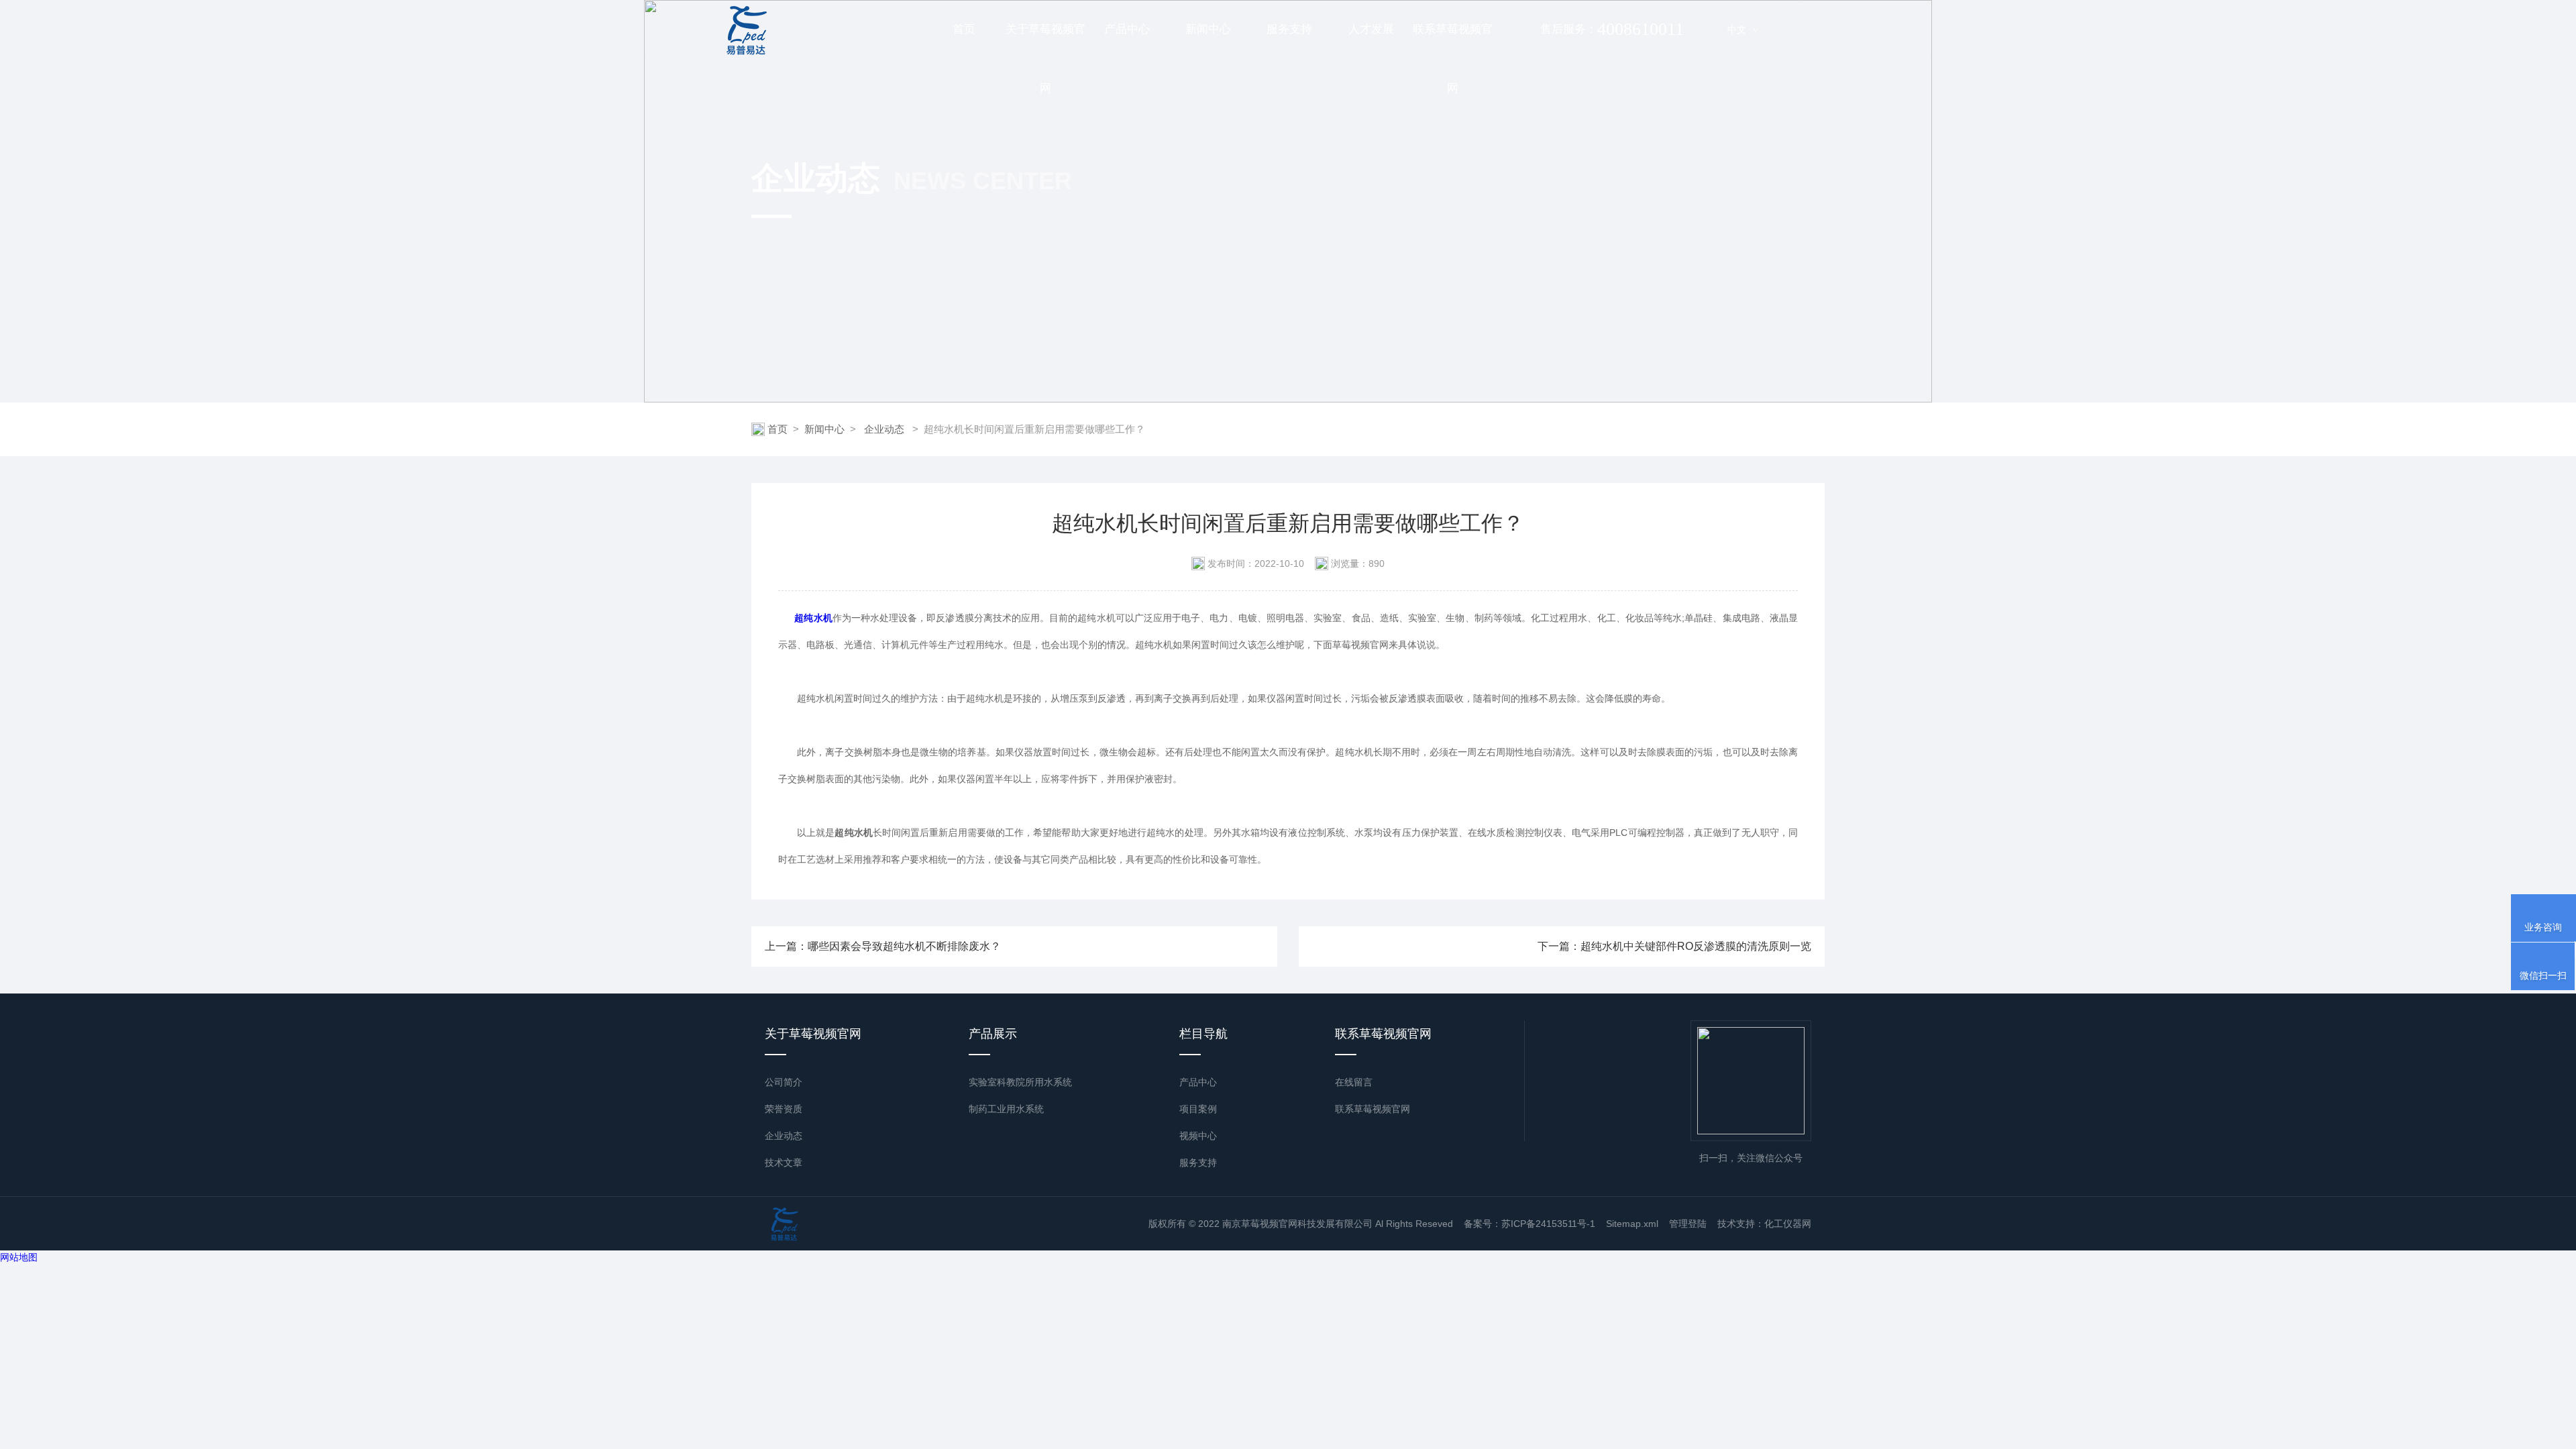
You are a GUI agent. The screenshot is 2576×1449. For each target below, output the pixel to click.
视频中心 (1198, 1136)
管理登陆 (1688, 1224)
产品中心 (1127, 29)
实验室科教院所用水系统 (1020, 1082)
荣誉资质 (784, 1109)
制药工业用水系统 (1006, 1109)
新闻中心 (1208, 29)
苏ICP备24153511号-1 (1548, 1224)
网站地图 (19, 1257)
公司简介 (784, 1082)
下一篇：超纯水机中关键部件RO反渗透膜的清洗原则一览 (1674, 946)
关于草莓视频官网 (1045, 41)
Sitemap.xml (1632, 1224)
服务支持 (1289, 29)
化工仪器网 (1788, 1224)
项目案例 (1198, 1109)
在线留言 (1354, 1082)
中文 (1743, 30)
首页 (964, 29)
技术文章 (784, 1163)
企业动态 (884, 429)
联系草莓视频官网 (1453, 41)
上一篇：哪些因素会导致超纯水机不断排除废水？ (883, 946)
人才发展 (1371, 29)
